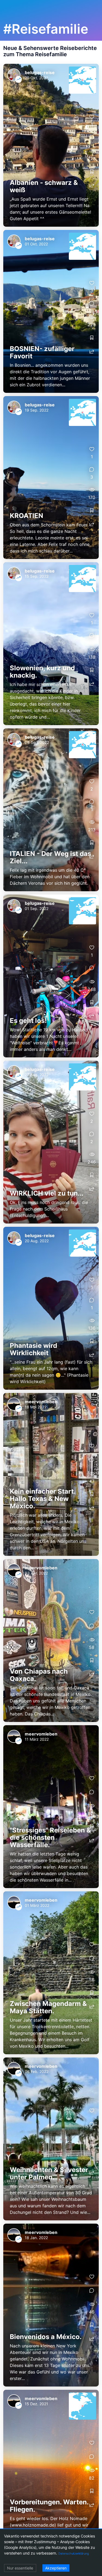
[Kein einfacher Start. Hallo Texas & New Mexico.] (51, 1474)
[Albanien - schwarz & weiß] (51, 145)
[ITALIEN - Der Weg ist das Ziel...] (51, 810)
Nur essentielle (20, 2568)
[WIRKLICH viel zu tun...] (51, 1142)
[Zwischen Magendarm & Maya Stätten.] (51, 1973)
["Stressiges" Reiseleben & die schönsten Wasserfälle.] (51, 1807)
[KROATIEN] (51, 478)
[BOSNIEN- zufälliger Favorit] (51, 311)
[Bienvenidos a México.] (51, 2305)
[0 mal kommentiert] (92, 137)
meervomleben (41, 1402)
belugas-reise (40, 72)
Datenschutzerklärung (74, 2553)
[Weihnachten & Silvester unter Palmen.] (51, 2139)
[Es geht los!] (51, 976)
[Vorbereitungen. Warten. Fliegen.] (51, 2471)
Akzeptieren (56, 2568)
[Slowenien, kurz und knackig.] (51, 644)
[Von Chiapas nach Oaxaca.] (51, 1641)
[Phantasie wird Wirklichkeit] (51, 1308)
